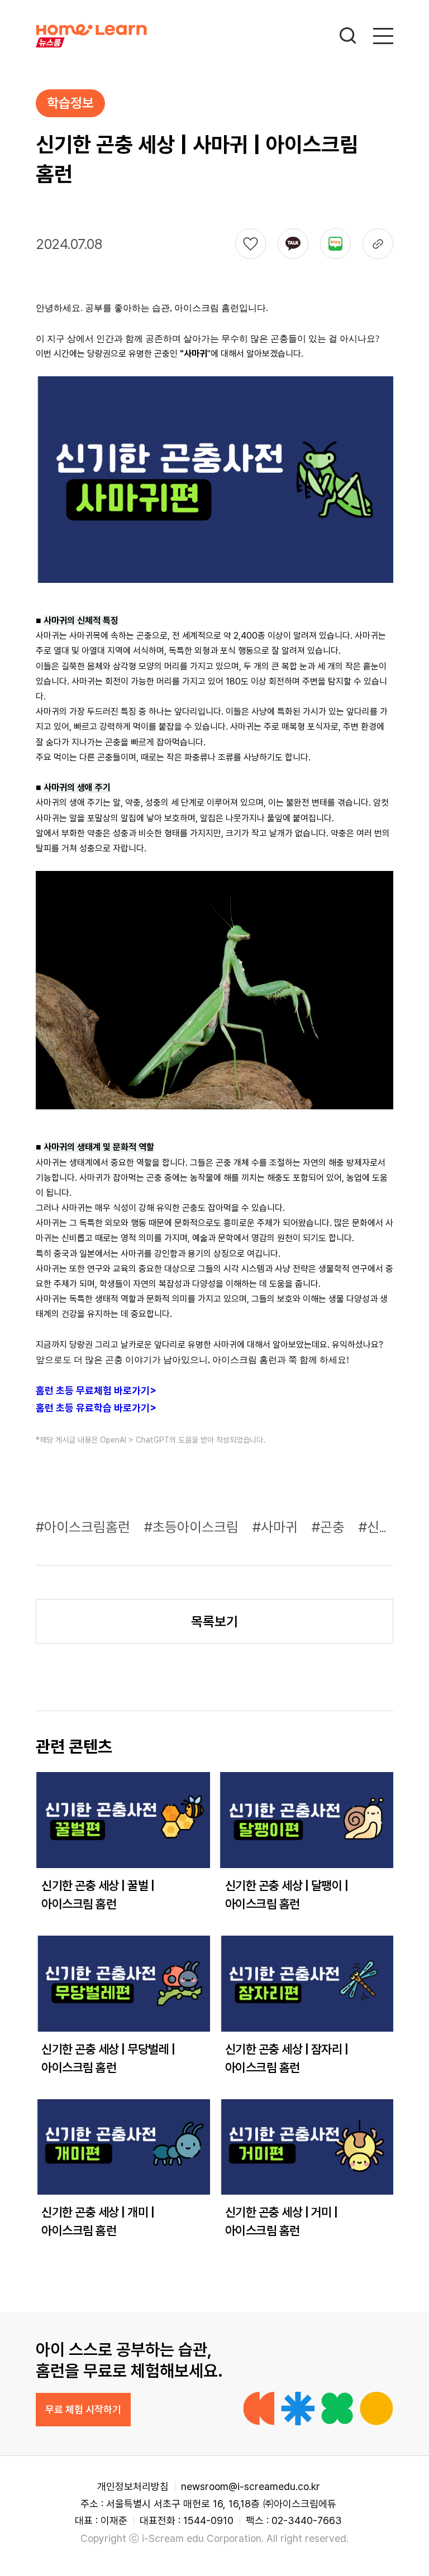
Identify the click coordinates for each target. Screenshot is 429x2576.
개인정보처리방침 (133, 2486)
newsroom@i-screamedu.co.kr (251, 2486)
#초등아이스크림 (193, 1527)
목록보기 (214, 1622)
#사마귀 (277, 1527)
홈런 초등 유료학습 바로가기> (96, 1408)
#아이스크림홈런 (85, 1527)
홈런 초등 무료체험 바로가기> (96, 1390)
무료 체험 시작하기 (83, 2409)
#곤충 (330, 1527)
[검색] (348, 36)
